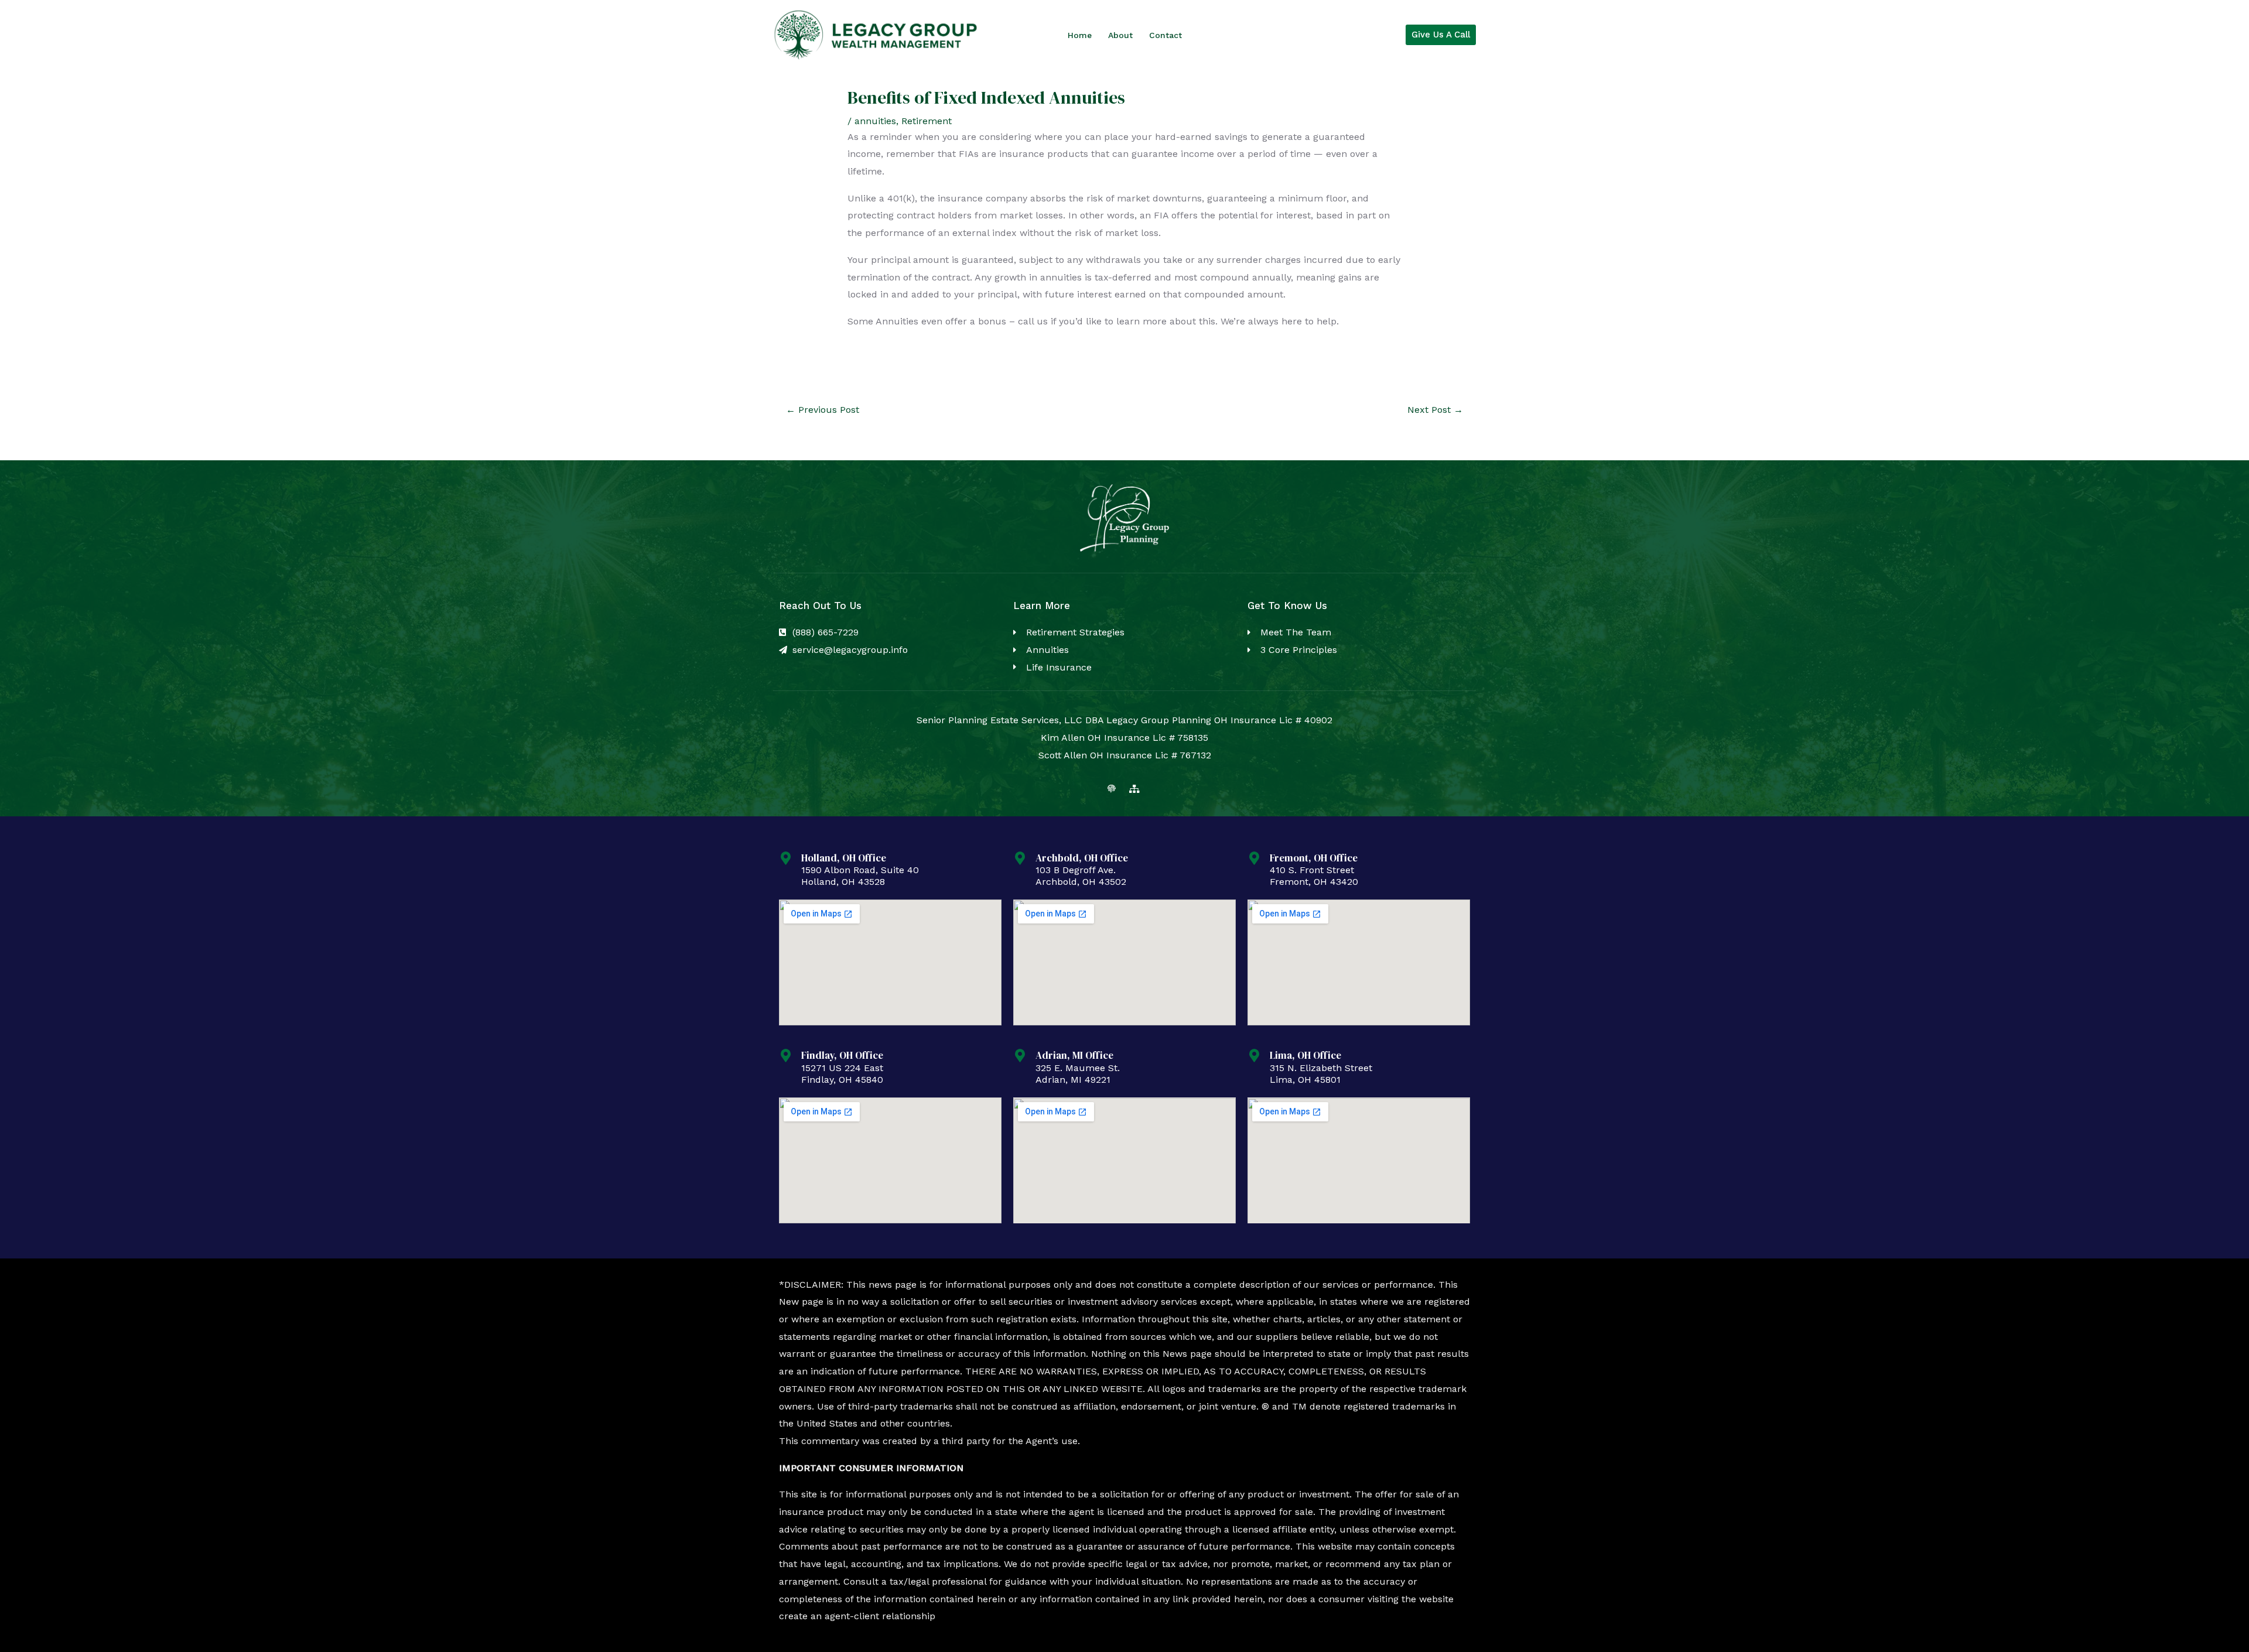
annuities (875, 121)
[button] (1441, 35)
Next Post (1435, 410)
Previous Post (823, 410)
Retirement (927, 121)
